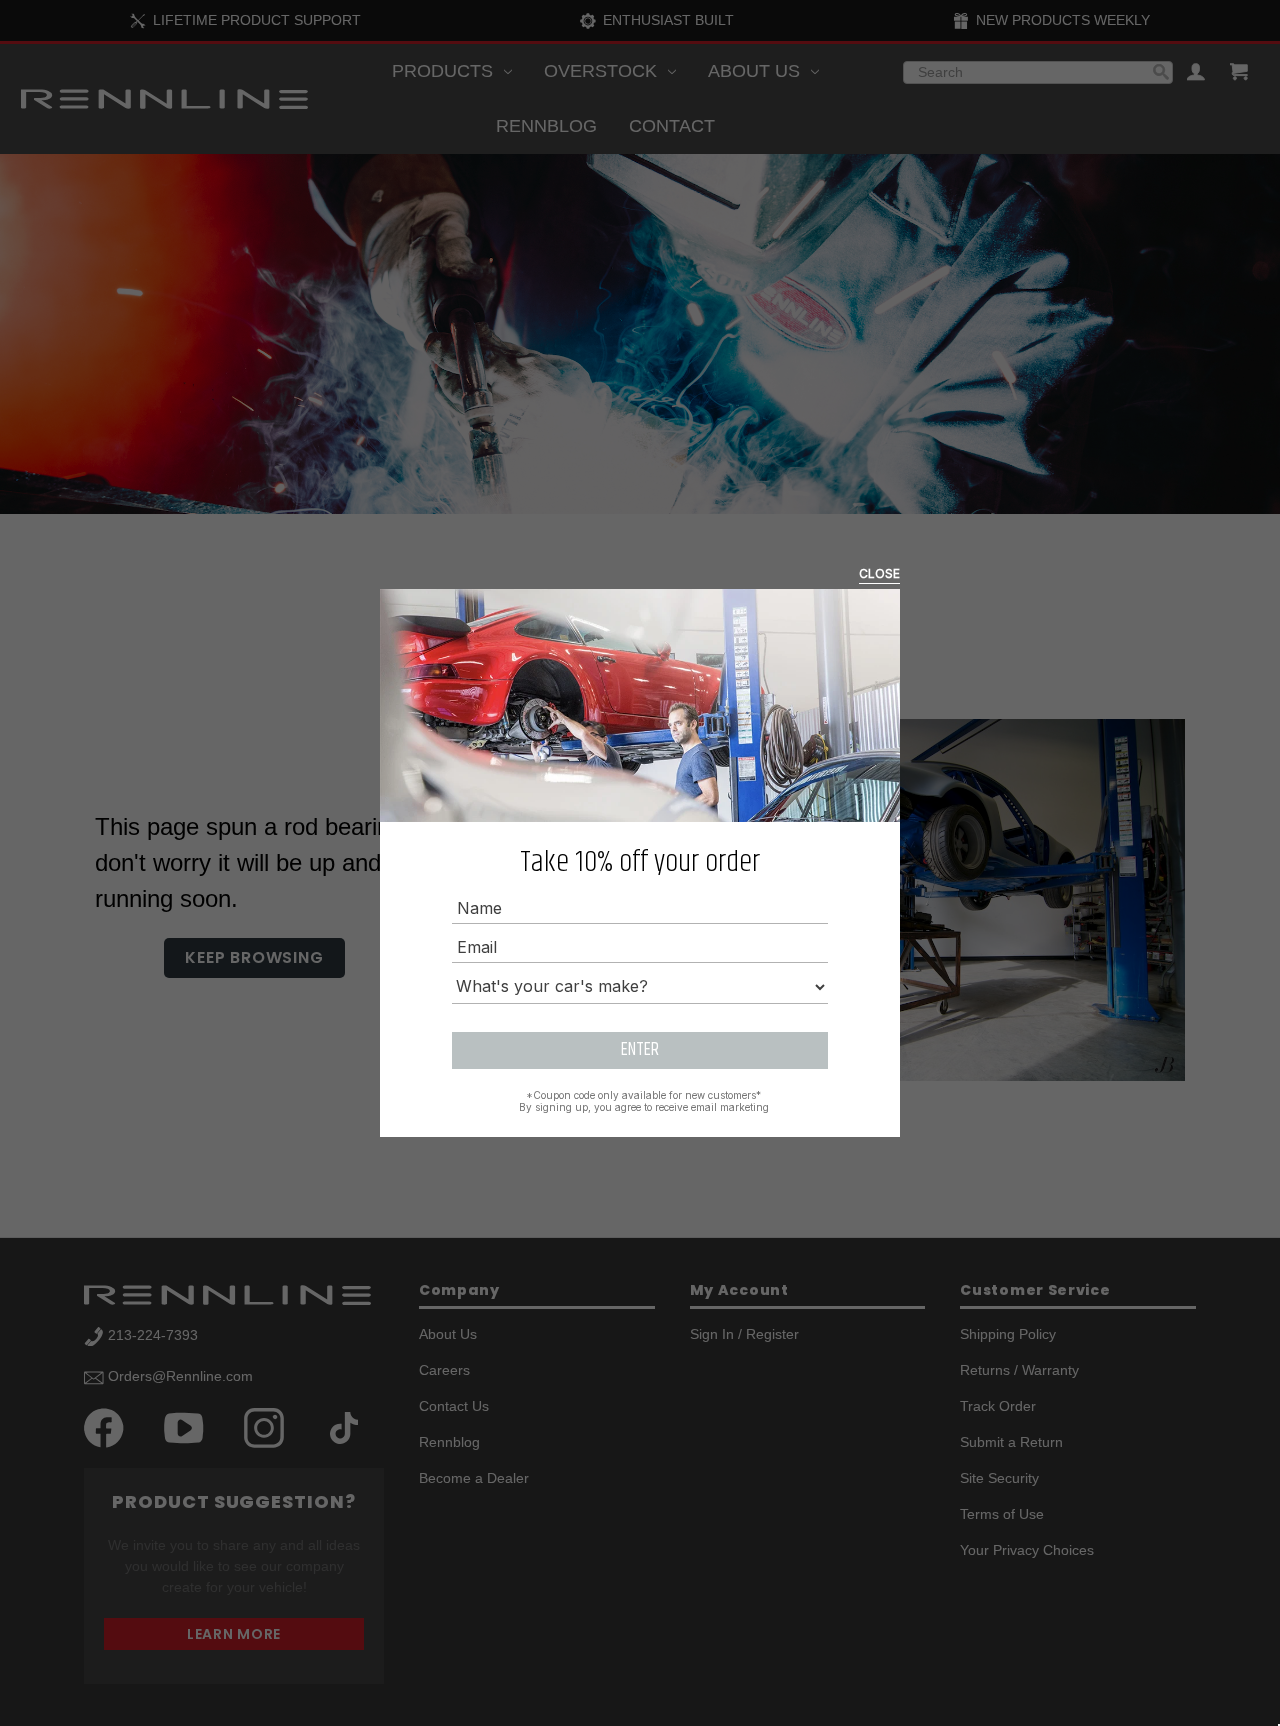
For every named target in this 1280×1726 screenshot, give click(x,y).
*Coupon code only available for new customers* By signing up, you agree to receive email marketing (644, 1101)
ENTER (640, 1050)
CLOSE (879, 573)
